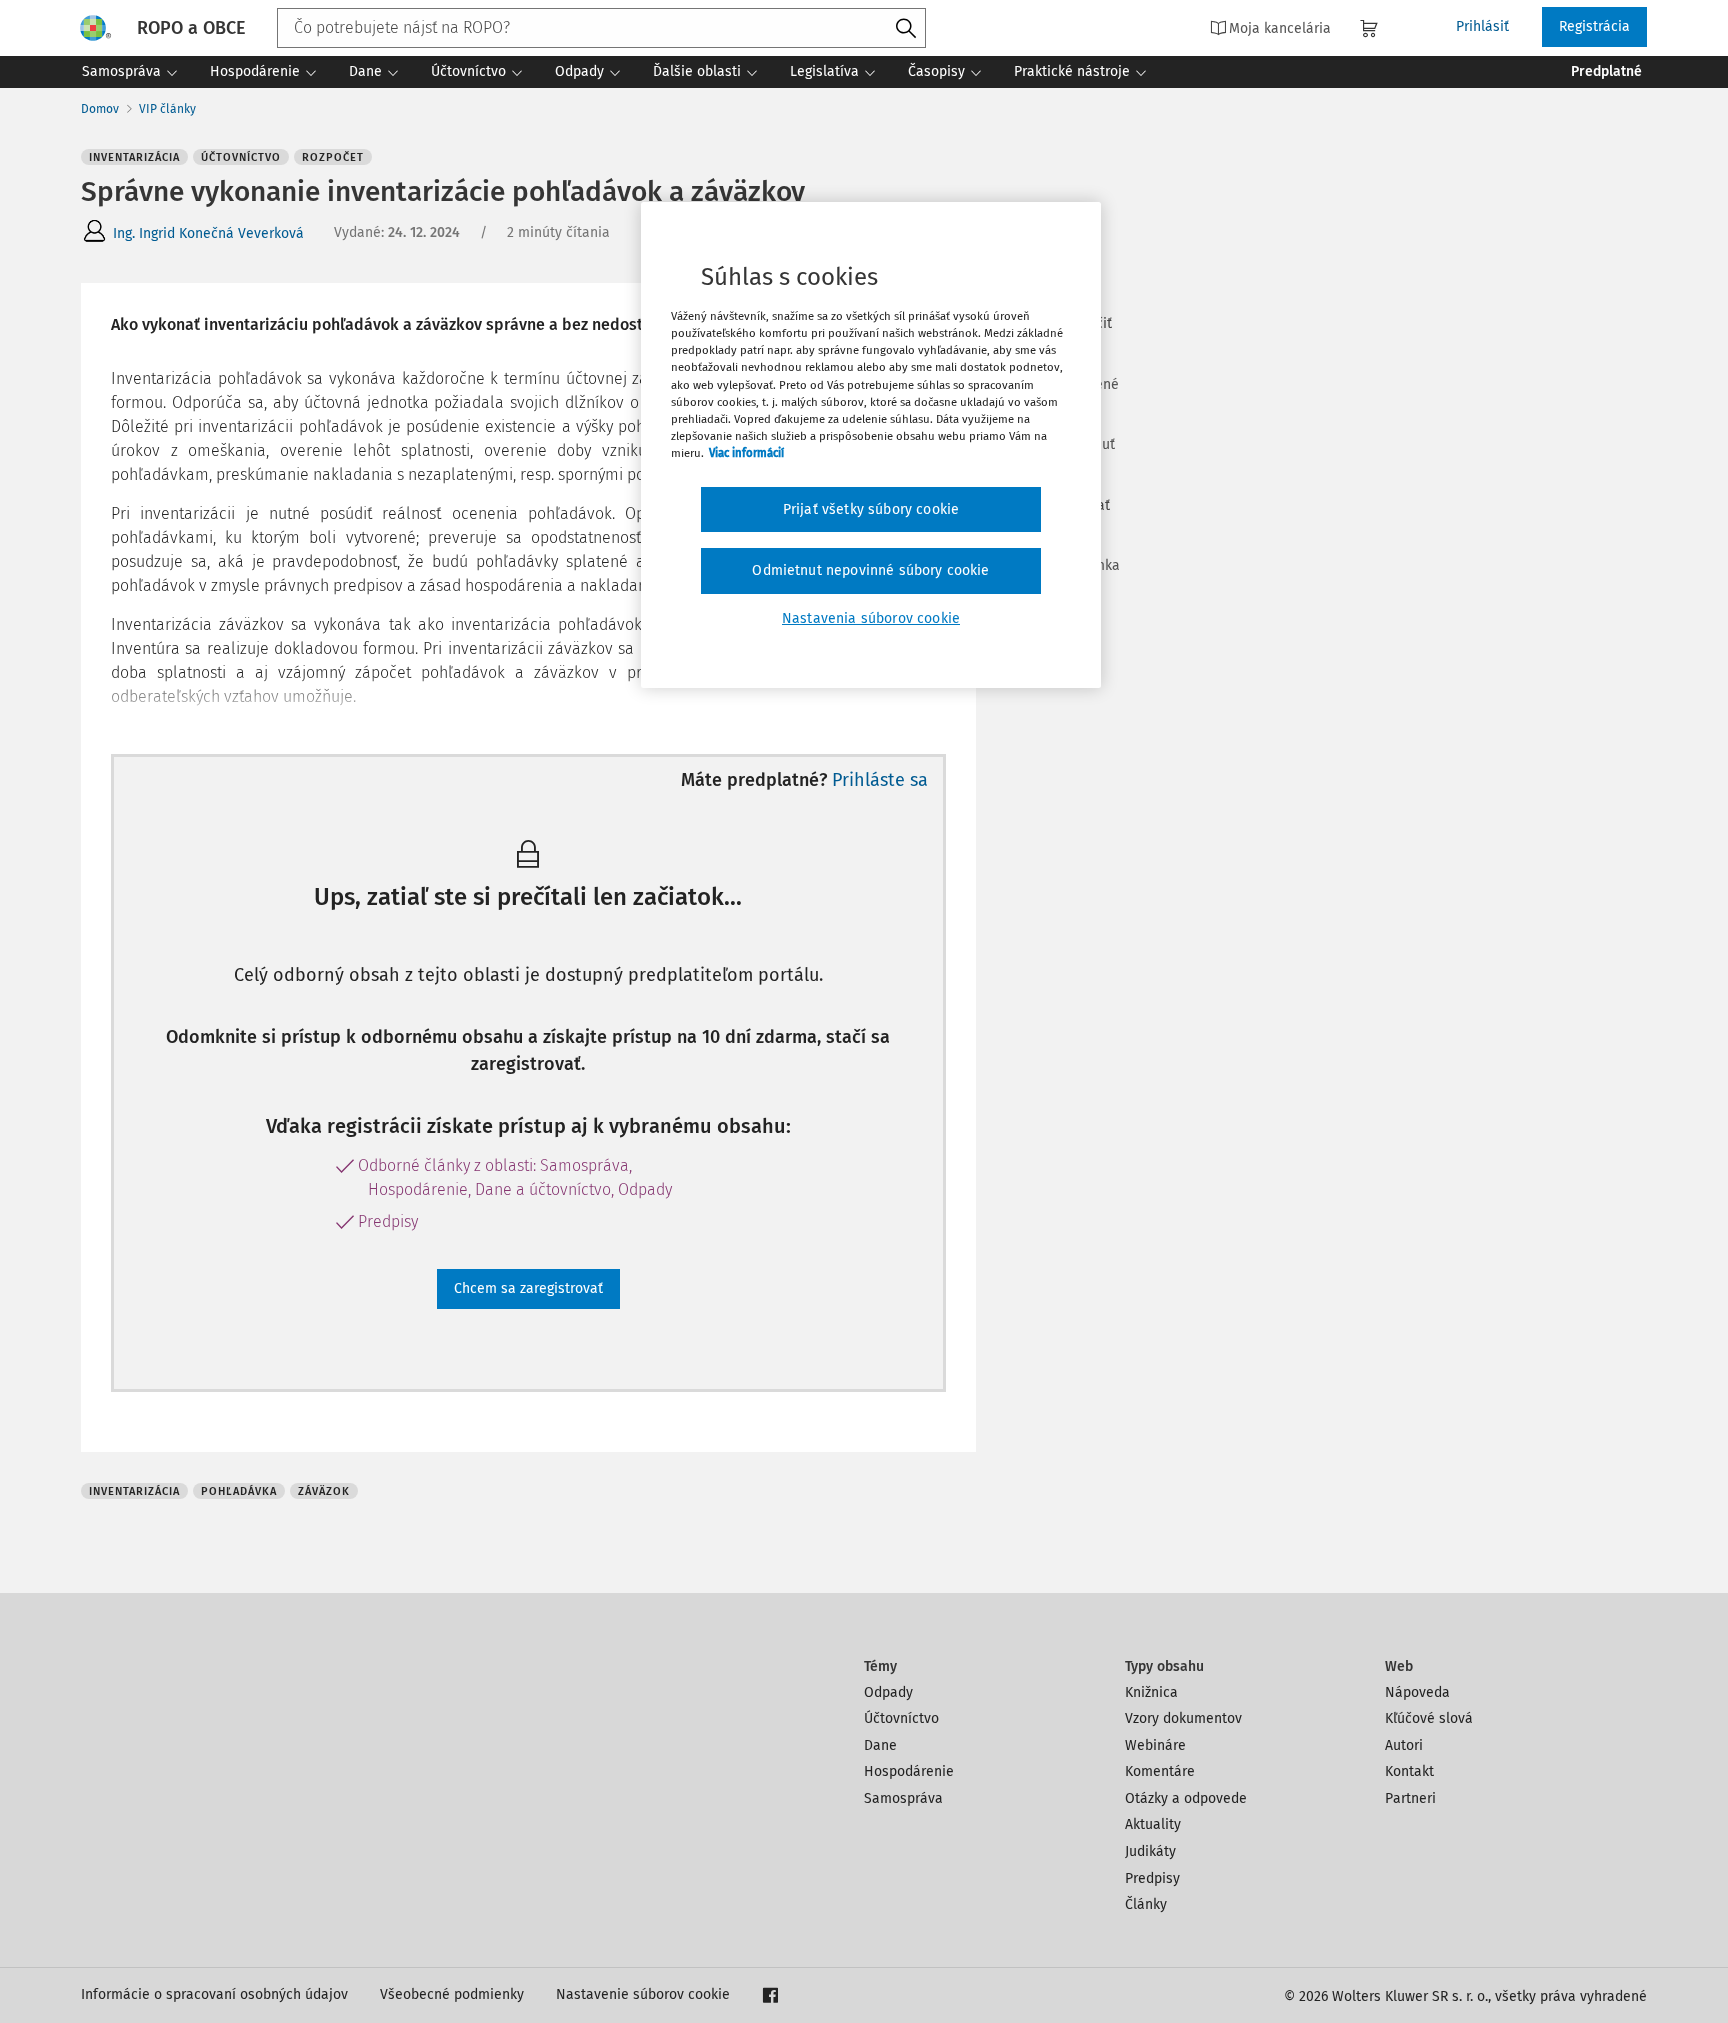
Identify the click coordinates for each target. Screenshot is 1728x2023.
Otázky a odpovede (1186, 1798)
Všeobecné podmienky (452, 1994)
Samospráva (903, 1798)
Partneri (1410, 1798)
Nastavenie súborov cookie (643, 1994)
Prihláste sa (880, 780)
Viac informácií (746, 453)
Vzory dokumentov (1183, 1718)
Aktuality (1153, 1824)
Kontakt (1409, 1771)
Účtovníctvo (901, 1718)
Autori (1404, 1745)
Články (1146, 1904)
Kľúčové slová (1429, 1718)
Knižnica (1151, 1692)
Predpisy (1152, 1878)
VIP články (167, 109)
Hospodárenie (909, 1771)
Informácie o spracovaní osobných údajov (214, 1994)
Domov (100, 109)
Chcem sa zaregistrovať (528, 1288)
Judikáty (1150, 1851)
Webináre (1155, 1745)
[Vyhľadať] (906, 29)
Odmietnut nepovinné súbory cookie (870, 570)
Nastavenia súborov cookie (871, 618)
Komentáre (1160, 1771)
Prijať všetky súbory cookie (871, 509)
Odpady (888, 1692)
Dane (880, 1745)
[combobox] (601, 28)
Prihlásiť (1482, 26)
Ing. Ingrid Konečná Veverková (208, 233)
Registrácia (1594, 26)
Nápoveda (1417, 1692)
